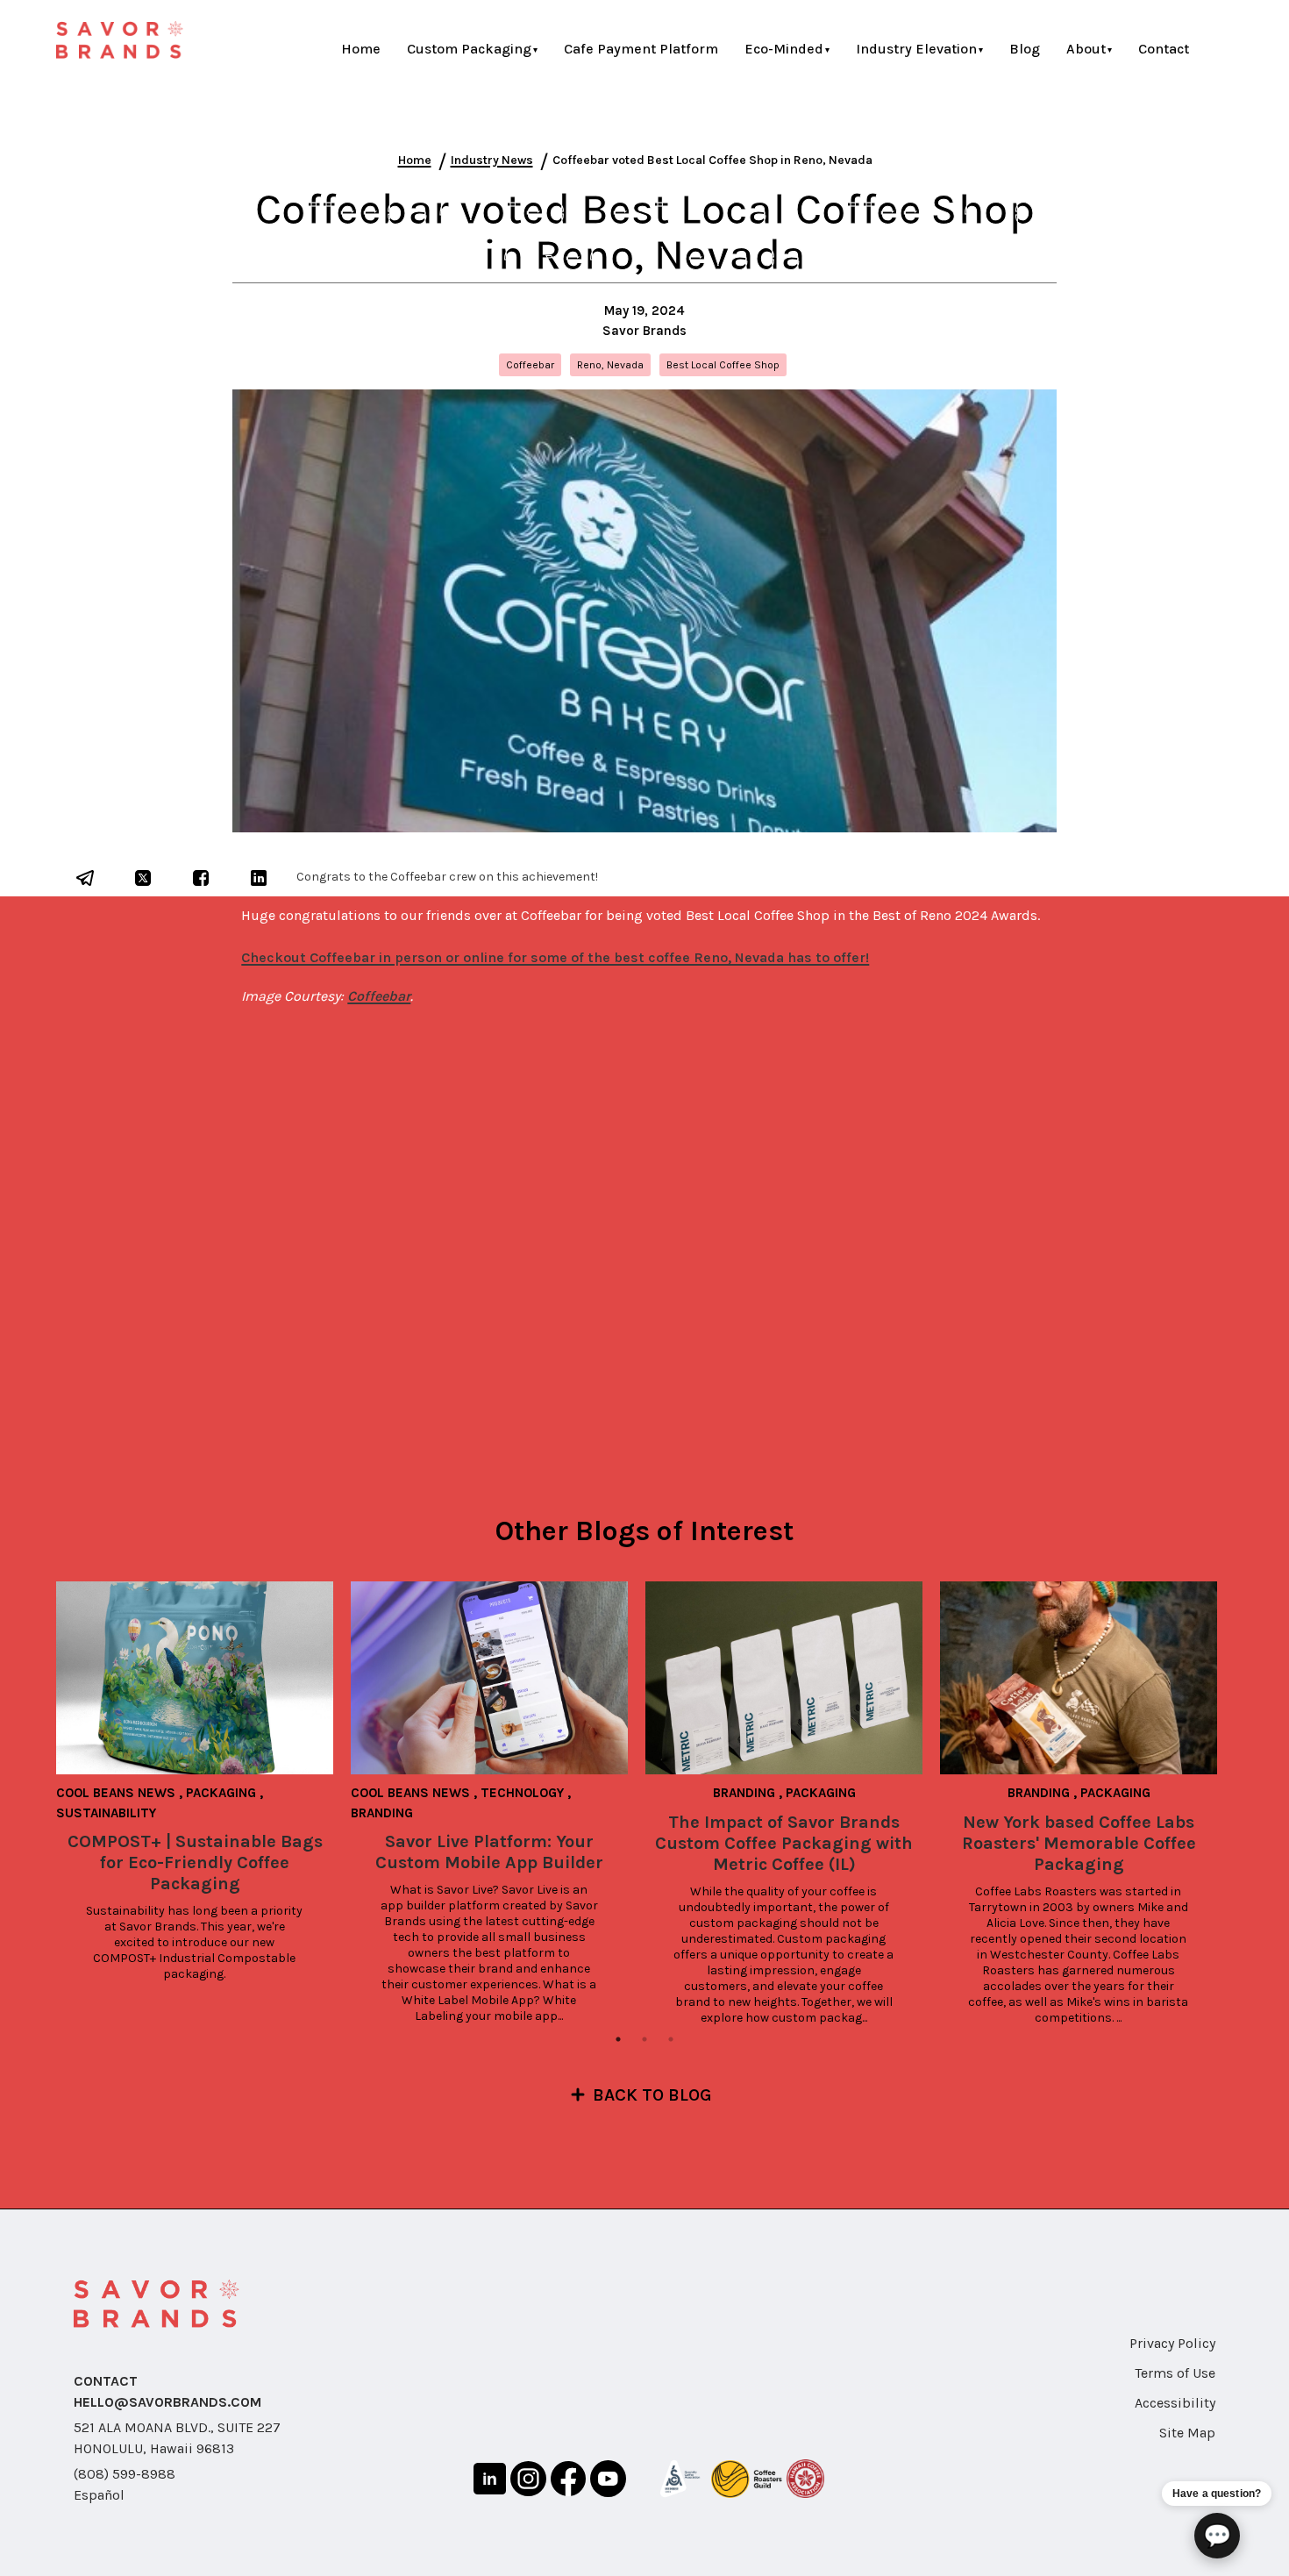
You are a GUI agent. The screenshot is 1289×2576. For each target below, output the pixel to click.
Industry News (492, 160)
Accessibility (1175, 2403)
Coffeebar (379, 996)
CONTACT (106, 2381)
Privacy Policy (1172, 2343)
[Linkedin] (490, 2482)
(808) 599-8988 (125, 2474)
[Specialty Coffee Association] (680, 2482)
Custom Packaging (469, 49)
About (1086, 49)
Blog (1025, 49)
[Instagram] (528, 2482)
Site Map (1187, 2433)
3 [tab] (671, 2039)
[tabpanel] (203, 1782)
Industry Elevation (916, 49)
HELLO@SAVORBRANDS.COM (167, 2402)
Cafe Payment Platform (641, 49)
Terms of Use (1175, 2373)
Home (361, 49)
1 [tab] (618, 2039)
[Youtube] (608, 2481)
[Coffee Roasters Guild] (746, 2482)
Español (99, 2495)
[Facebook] (568, 2482)
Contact (1164, 49)
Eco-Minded (784, 49)
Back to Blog (652, 2095)
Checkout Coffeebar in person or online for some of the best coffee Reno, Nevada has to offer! (555, 957)
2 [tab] (644, 2039)
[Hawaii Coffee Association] (806, 2482)
